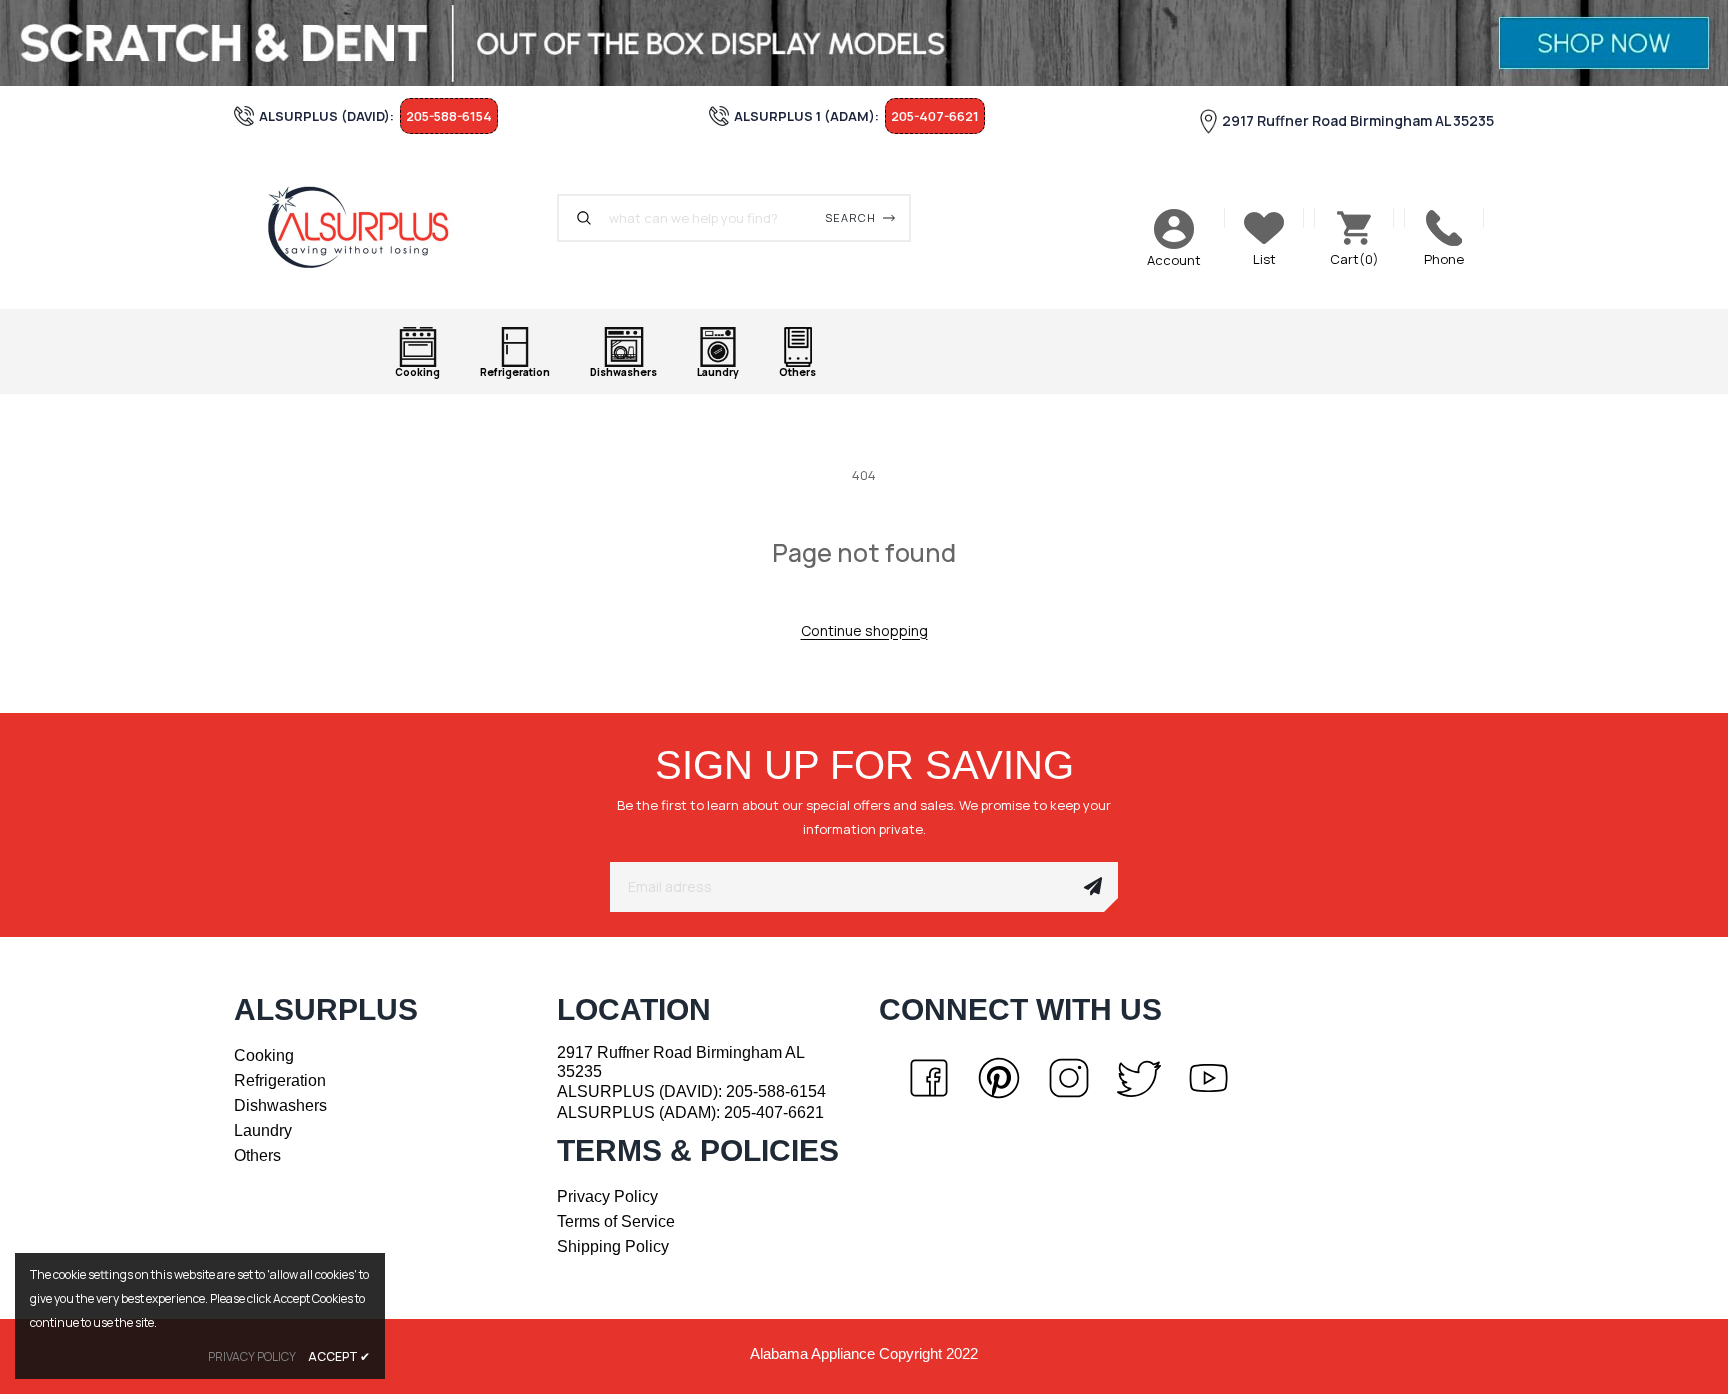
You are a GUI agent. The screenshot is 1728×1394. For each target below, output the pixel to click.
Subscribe (1093, 887)
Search (850, 217)
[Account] (1174, 229)
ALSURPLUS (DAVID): (691, 1091)
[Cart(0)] (1354, 228)
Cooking (264, 1055)
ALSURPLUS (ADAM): (690, 1112)
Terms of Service (616, 1221)
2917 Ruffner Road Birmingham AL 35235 (1358, 120)
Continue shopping (864, 630)
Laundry (263, 1130)
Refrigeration (280, 1080)
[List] (1264, 228)
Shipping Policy (613, 1246)
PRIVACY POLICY (252, 1356)
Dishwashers (280, 1105)
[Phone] (1444, 228)
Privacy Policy (607, 1196)
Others (257, 1155)
